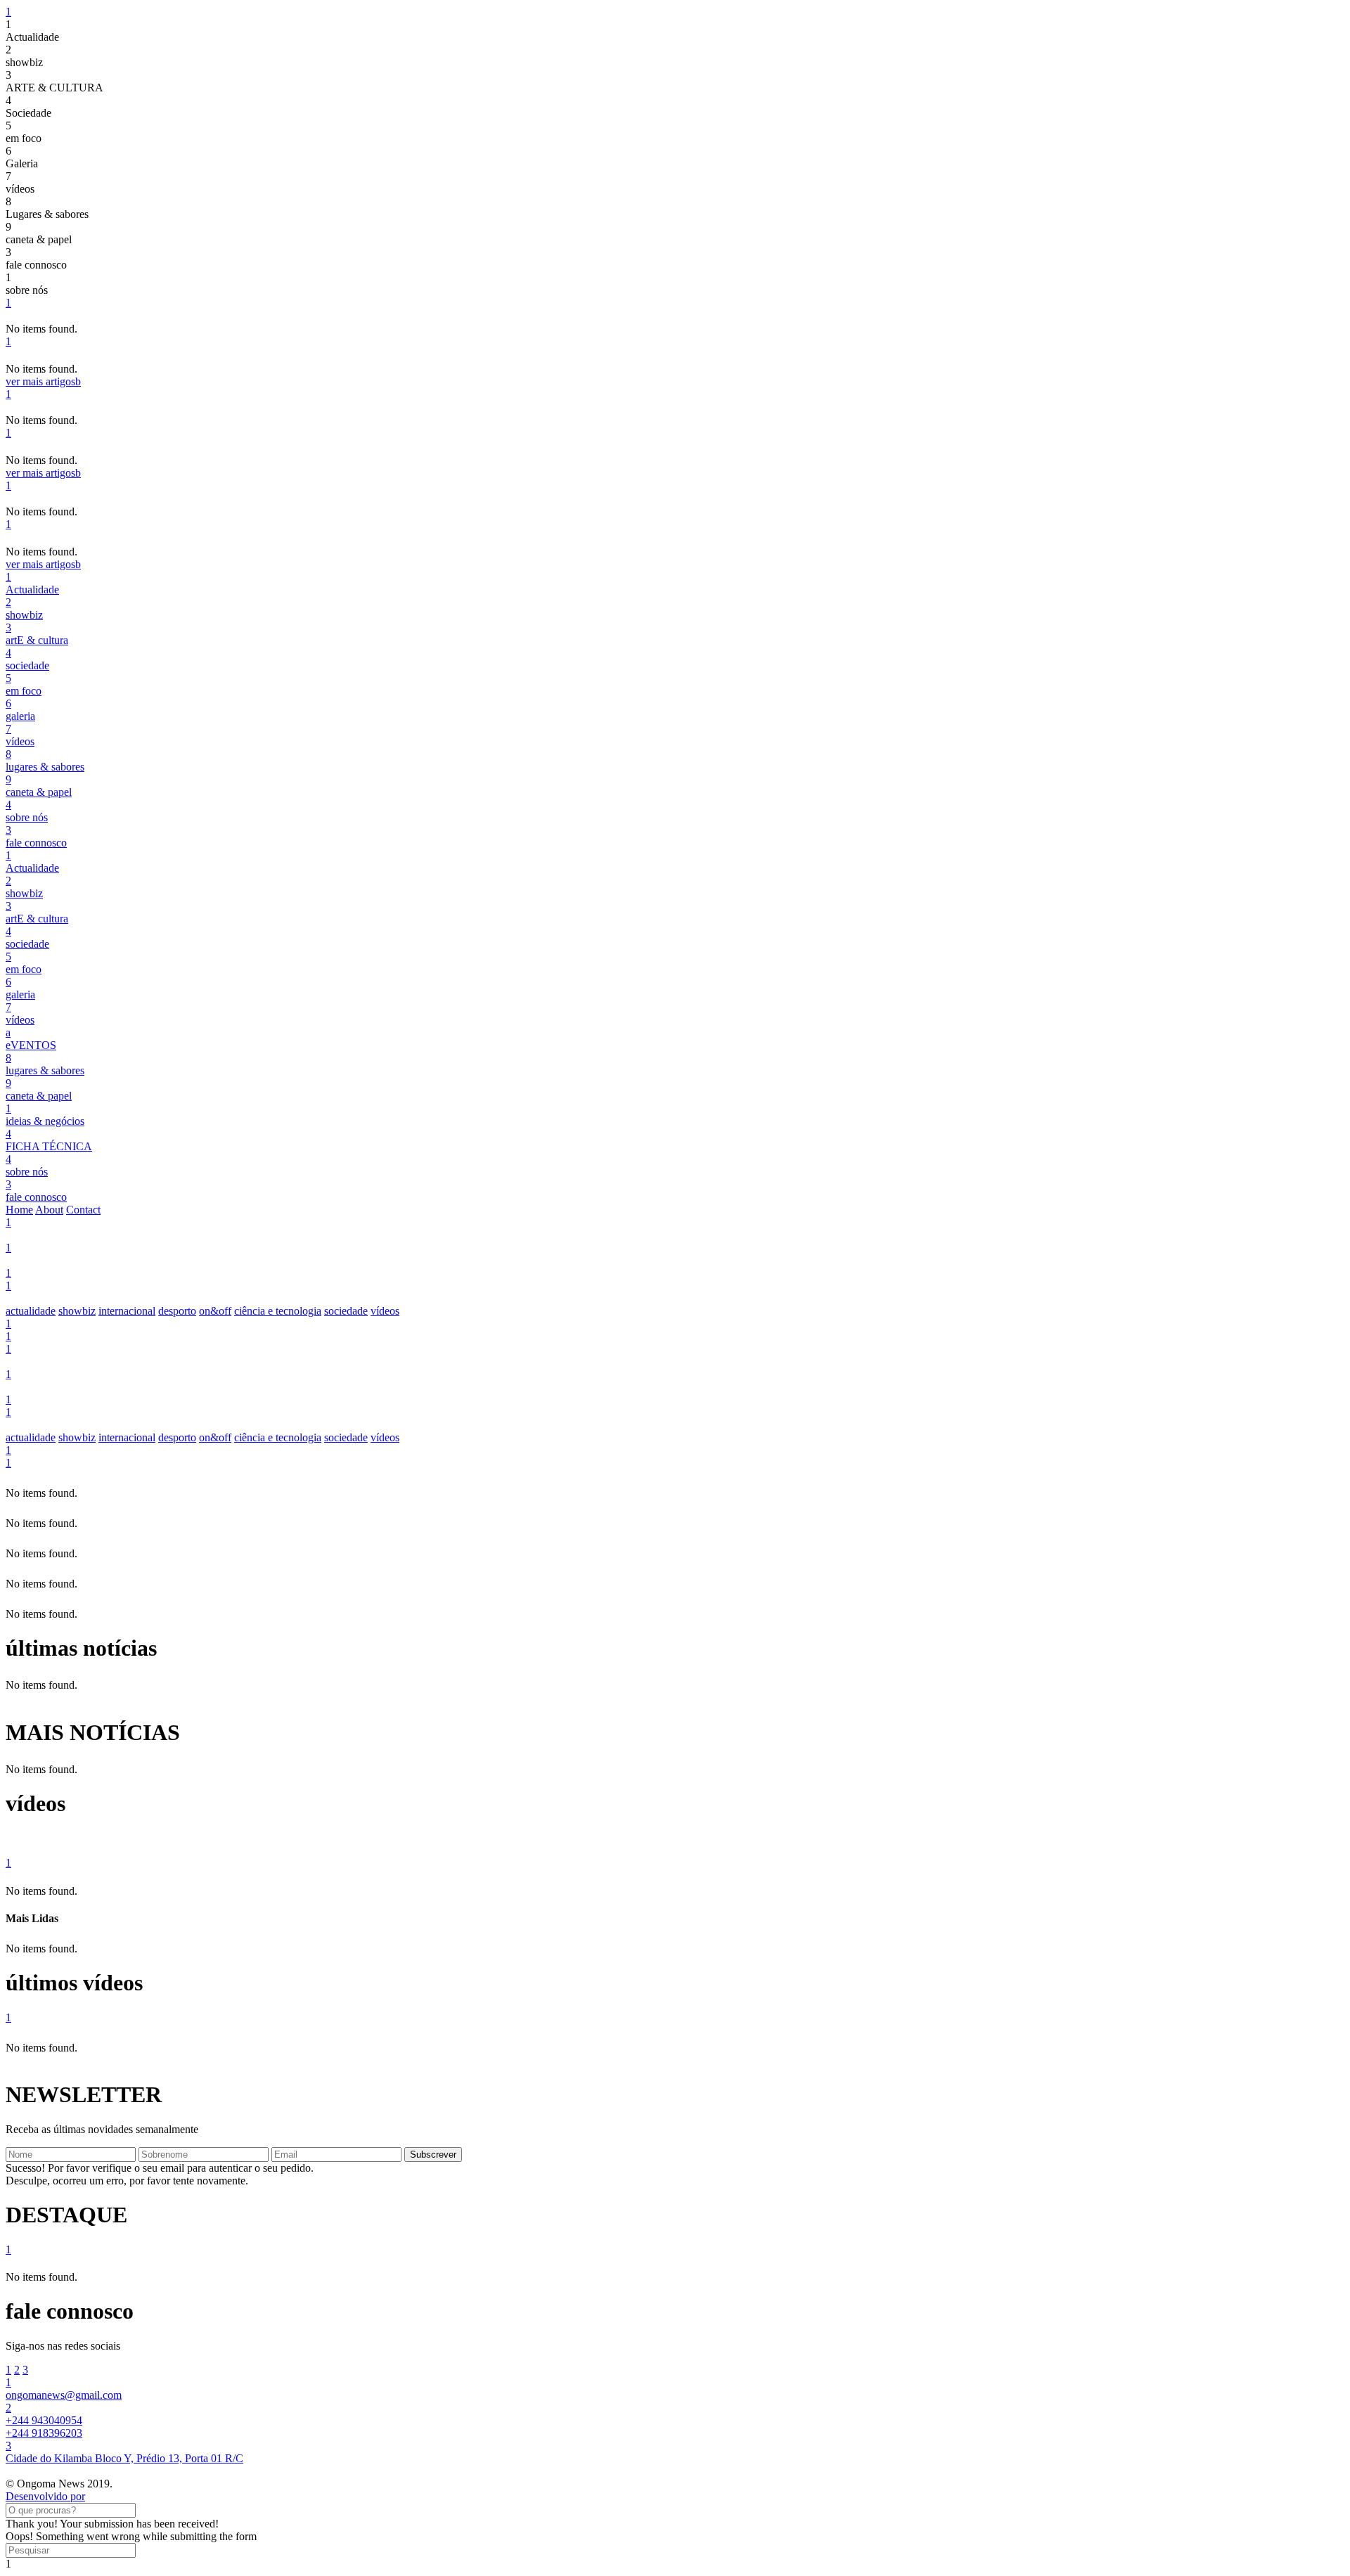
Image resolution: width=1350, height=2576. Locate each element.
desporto (177, 1311)
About (49, 1210)
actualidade (31, 1311)
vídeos (385, 1311)
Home (19, 1210)
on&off (215, 1311)
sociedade (346, 1311)
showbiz (77, 1311)
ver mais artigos (43, 381)
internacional (127, 1311)
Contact (83, 1210)
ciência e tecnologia (278, 1311)
